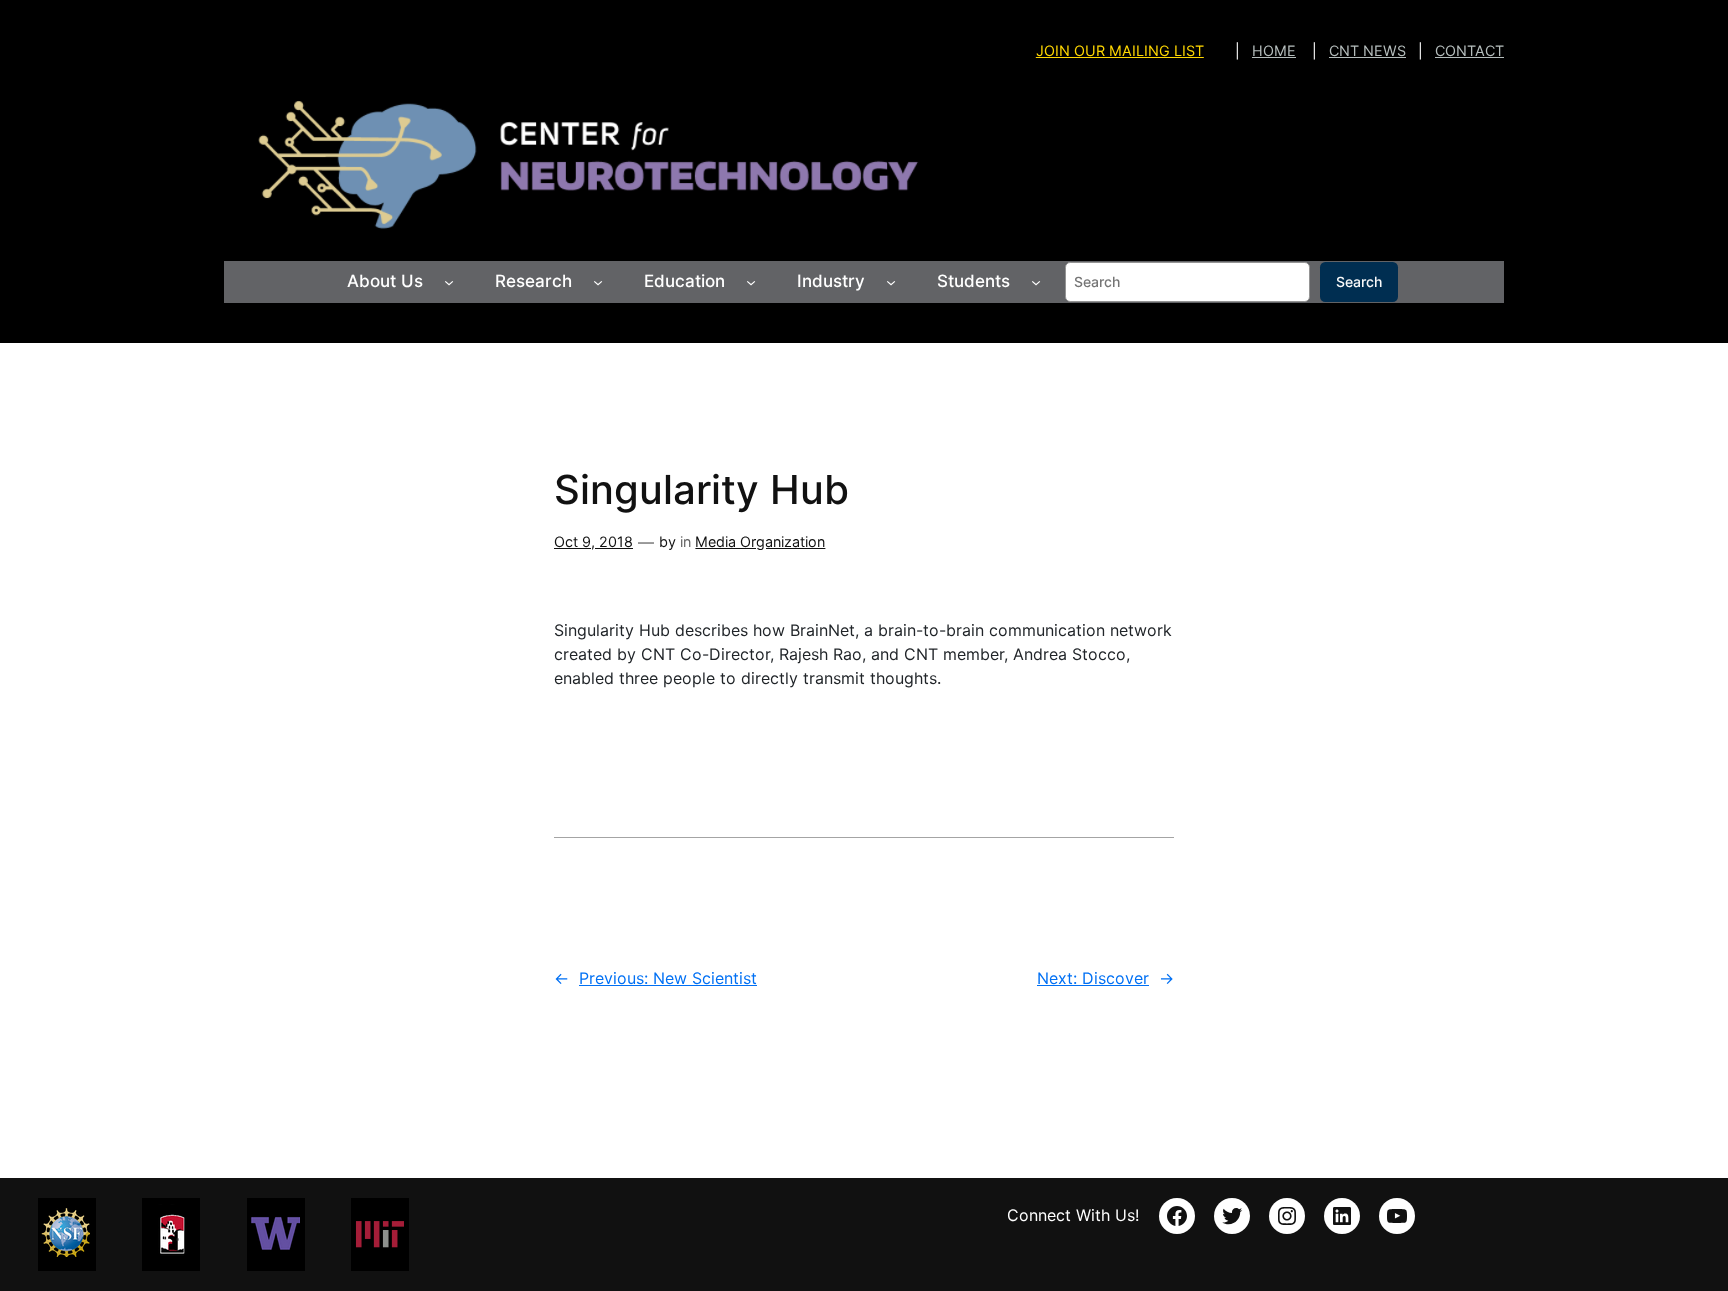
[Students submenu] (1036, 282)
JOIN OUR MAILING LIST (1120, 50)
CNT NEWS (1367, 50)
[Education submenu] (751, 282)
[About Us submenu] (449, 282)
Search (1359, 281)
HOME (1274, 50)
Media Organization (760, 541)
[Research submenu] (598, 282)
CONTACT (1469, 50)
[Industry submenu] (891, 282)
